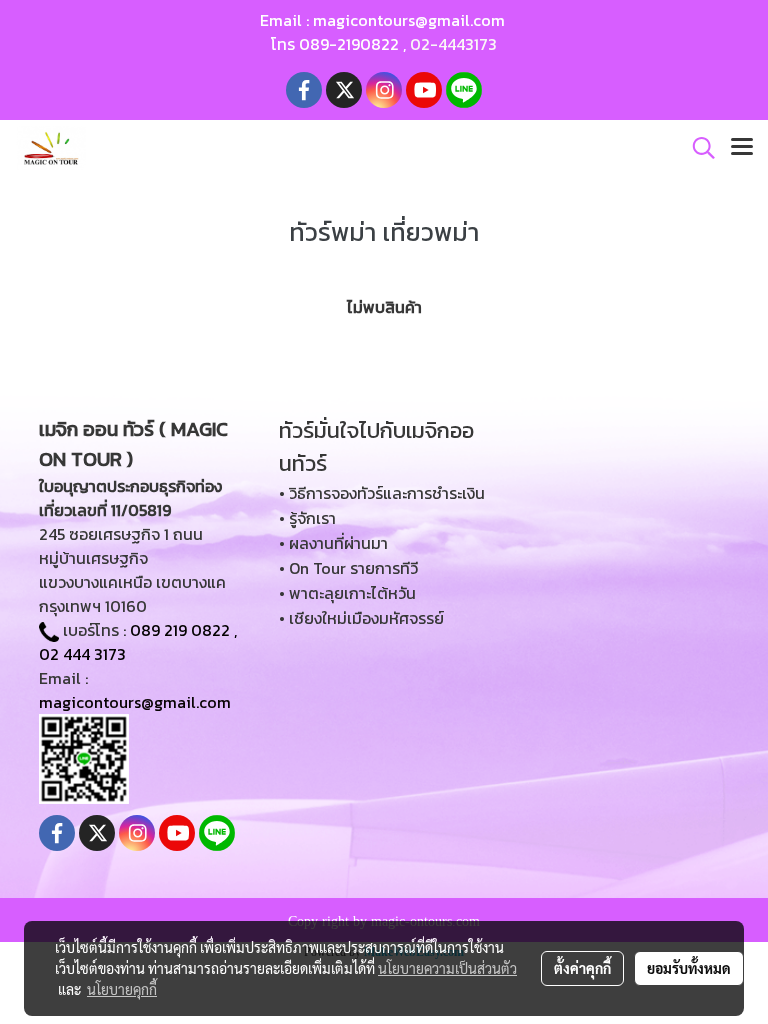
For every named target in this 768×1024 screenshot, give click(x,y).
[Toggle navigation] (742, 148)
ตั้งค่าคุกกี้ (582, 968)
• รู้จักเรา (307, 518)
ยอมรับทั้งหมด (689, 968)
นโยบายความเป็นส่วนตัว (447, 968)
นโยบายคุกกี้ (122, 989)
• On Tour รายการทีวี (348, 568)
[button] (697, 148)
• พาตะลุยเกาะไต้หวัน (347, 593)
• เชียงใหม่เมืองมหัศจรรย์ (361, 618)
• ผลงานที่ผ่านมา (333, 543)
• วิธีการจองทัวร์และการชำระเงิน (382, 493)
